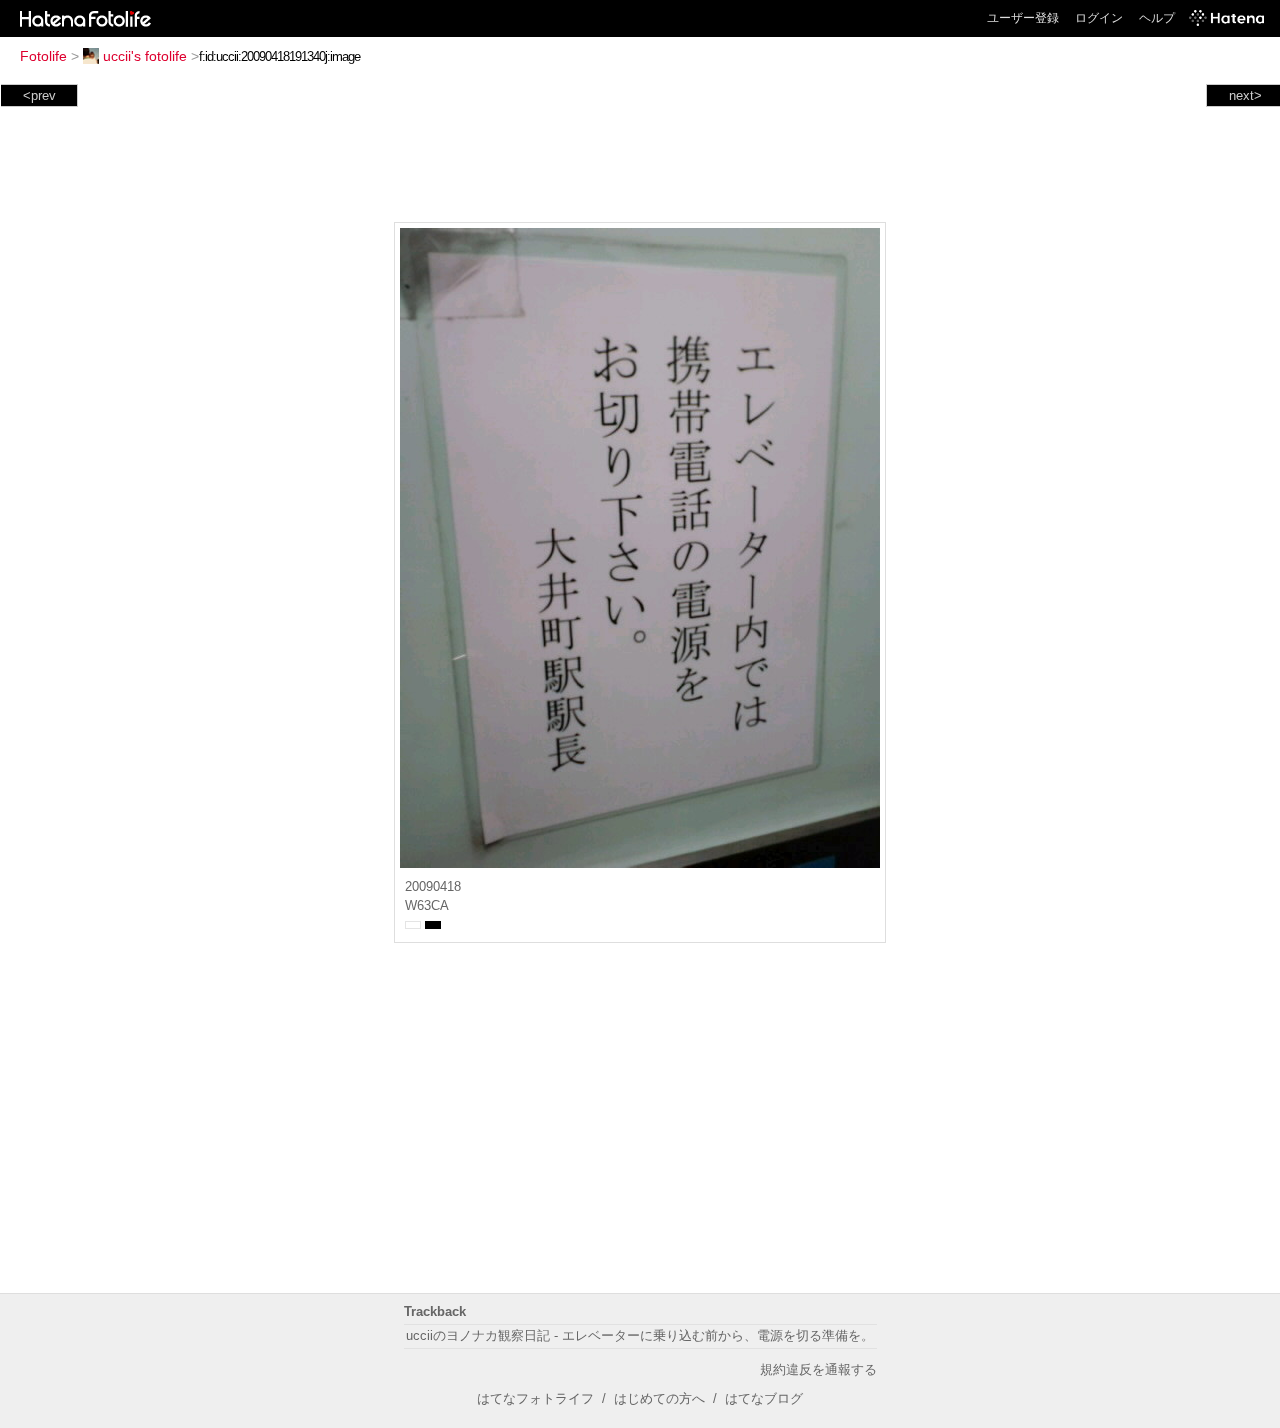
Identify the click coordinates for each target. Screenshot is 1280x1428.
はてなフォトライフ (535, 1398)
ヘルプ (1157, 18)
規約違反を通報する (818, 1369)
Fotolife (43, 56)
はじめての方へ (659, 1398)
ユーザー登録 (1023, 18)
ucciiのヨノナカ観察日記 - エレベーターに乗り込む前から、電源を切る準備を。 (640, 1335)
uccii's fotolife (145, 56)
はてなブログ (764, 1398)
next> (1245, 95)
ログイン (1099, 18)
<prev (39, 95)
